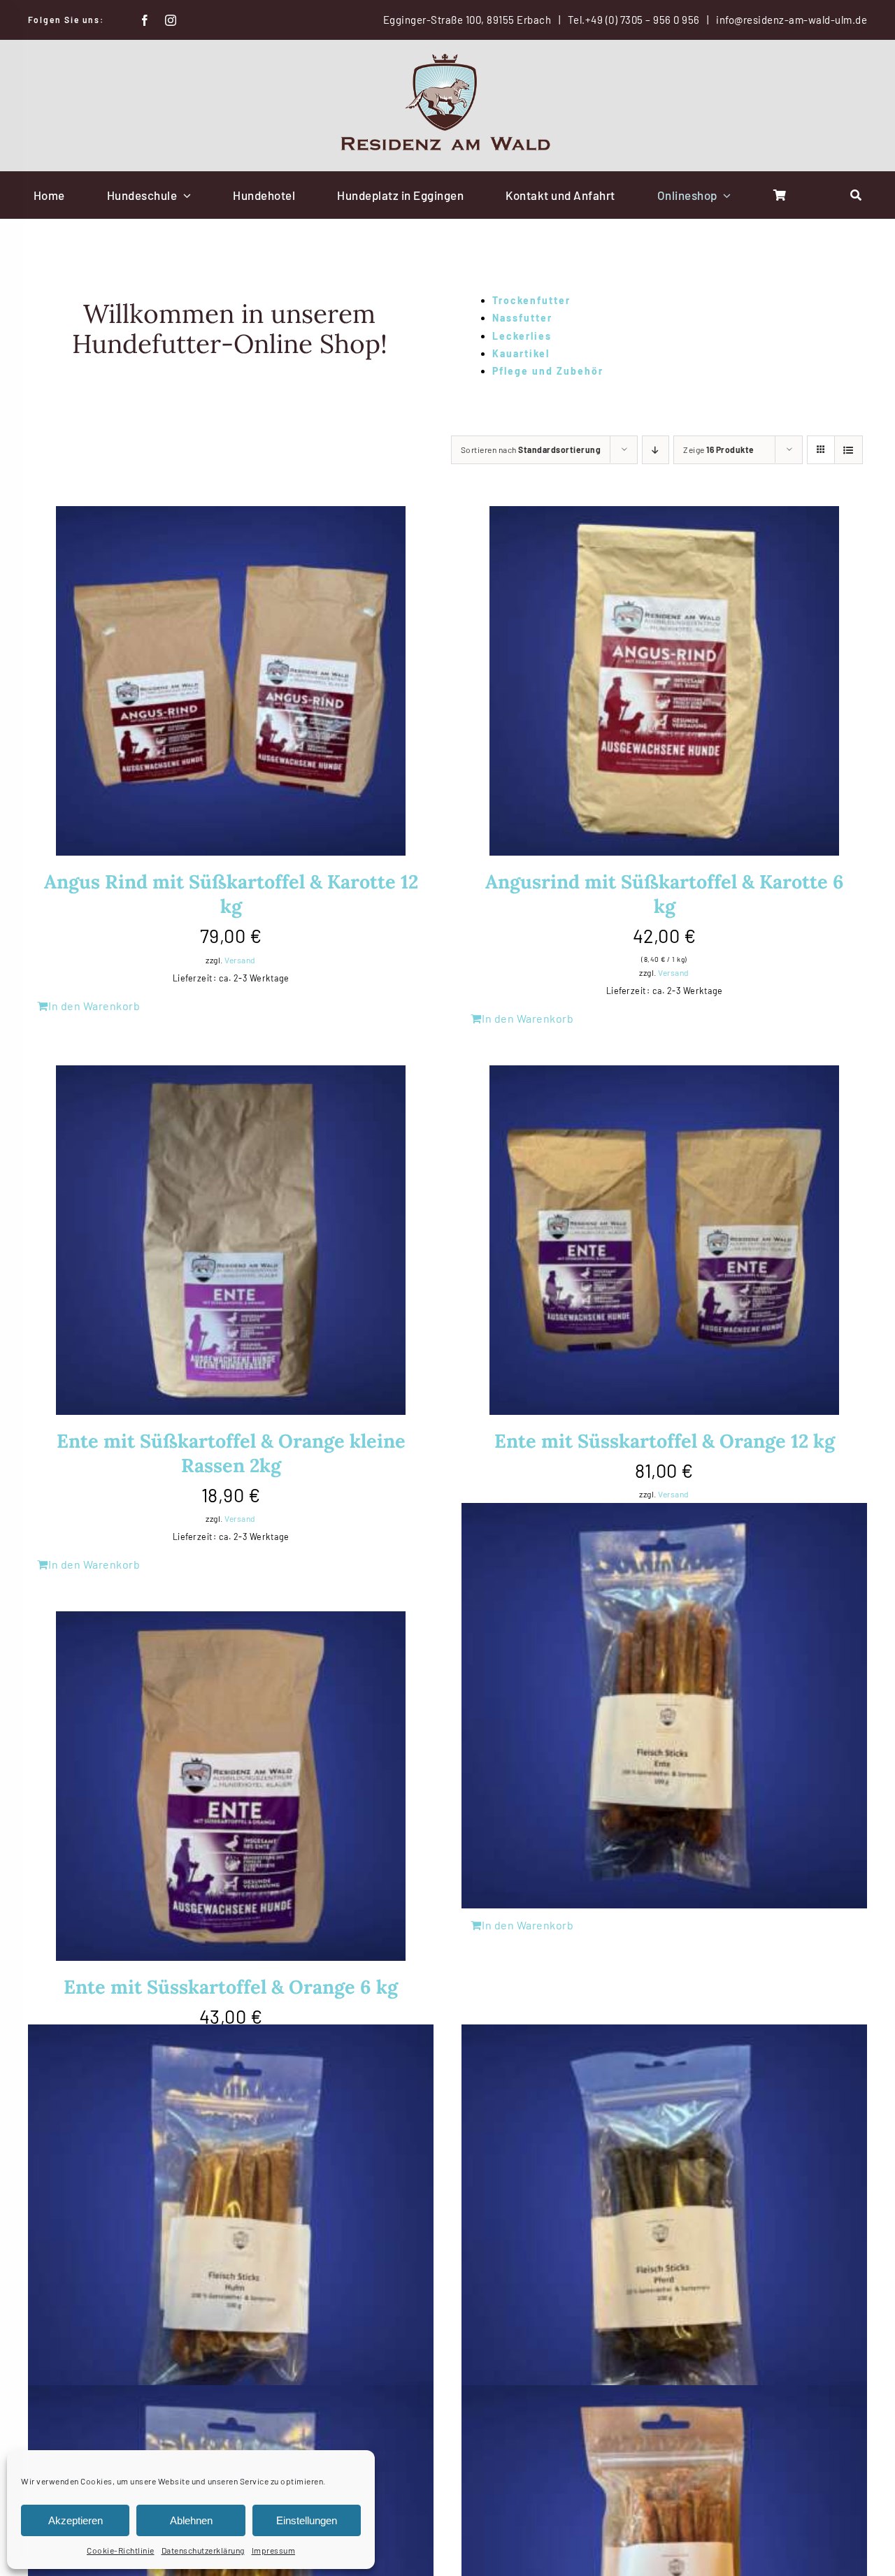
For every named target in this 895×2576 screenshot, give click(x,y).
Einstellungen (307, 2520)
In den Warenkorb (94, 1006)
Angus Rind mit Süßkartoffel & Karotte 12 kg (231, 894)
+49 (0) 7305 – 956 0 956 (643, 20)
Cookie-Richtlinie (121, 2550)
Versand (240, 960)
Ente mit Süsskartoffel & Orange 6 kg (231, 1987)
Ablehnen (191, 2520)
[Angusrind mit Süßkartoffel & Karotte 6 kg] (664, 681)
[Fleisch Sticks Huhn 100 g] (231, 2227)
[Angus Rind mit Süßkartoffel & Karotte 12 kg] (231, 681)
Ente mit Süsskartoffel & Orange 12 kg (665, 1441)
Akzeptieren (76, 2520)
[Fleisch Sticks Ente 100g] (664, 1706)
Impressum (274, 2550)
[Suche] (856, 195)
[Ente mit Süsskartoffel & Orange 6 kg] (231, 1786)
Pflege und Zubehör (548, 371)
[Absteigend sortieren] (656, 450)
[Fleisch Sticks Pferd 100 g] (664, 2227)
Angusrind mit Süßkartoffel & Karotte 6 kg (665, 894)
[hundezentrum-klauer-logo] (447, 59)
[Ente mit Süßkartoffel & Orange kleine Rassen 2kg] (231, 1240)
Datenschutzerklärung (203, 2550)
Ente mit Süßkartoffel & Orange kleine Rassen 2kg (231, 1453)
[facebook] (145, 20)
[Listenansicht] (849, 450)
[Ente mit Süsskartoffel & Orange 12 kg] (664, 1240)
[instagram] (171, 20)
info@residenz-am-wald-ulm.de (792, 20)
